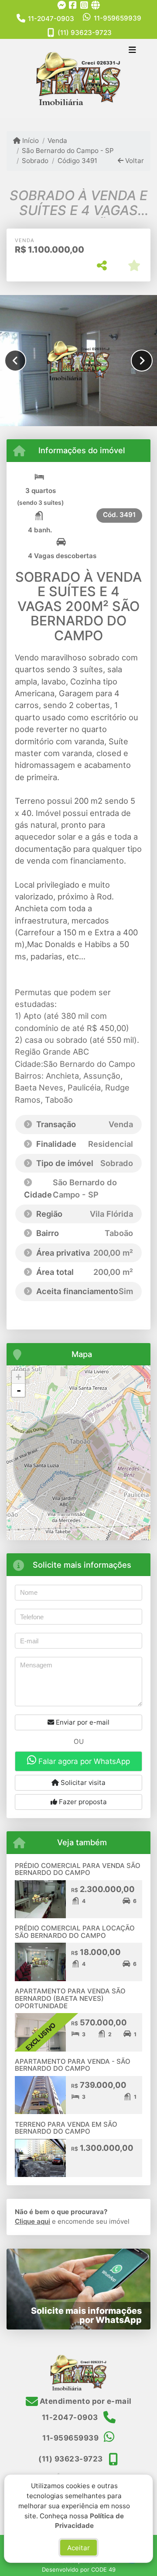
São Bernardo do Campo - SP (68, 151)
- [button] (19, 1390)
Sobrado (35, 161)
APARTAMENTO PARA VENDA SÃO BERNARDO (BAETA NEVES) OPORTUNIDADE (70, 1998)
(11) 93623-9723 (85, 33)
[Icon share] (61, 5)
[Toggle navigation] (132, 51)
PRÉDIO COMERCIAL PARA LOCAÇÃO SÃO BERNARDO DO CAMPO (75, 1932)
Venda (57, 141)
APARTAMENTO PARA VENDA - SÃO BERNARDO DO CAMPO (73, 2065)
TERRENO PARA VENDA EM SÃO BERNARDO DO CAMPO (66, 2128)
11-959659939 (118, 18)
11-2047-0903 (51, 19)
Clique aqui (32, 2221)
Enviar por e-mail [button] (82, 1722)
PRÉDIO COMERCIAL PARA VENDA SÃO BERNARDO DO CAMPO (78, 1869)
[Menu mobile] (78, 78)
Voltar (134, 161)
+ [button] (19, 1377)
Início (30, 141)
